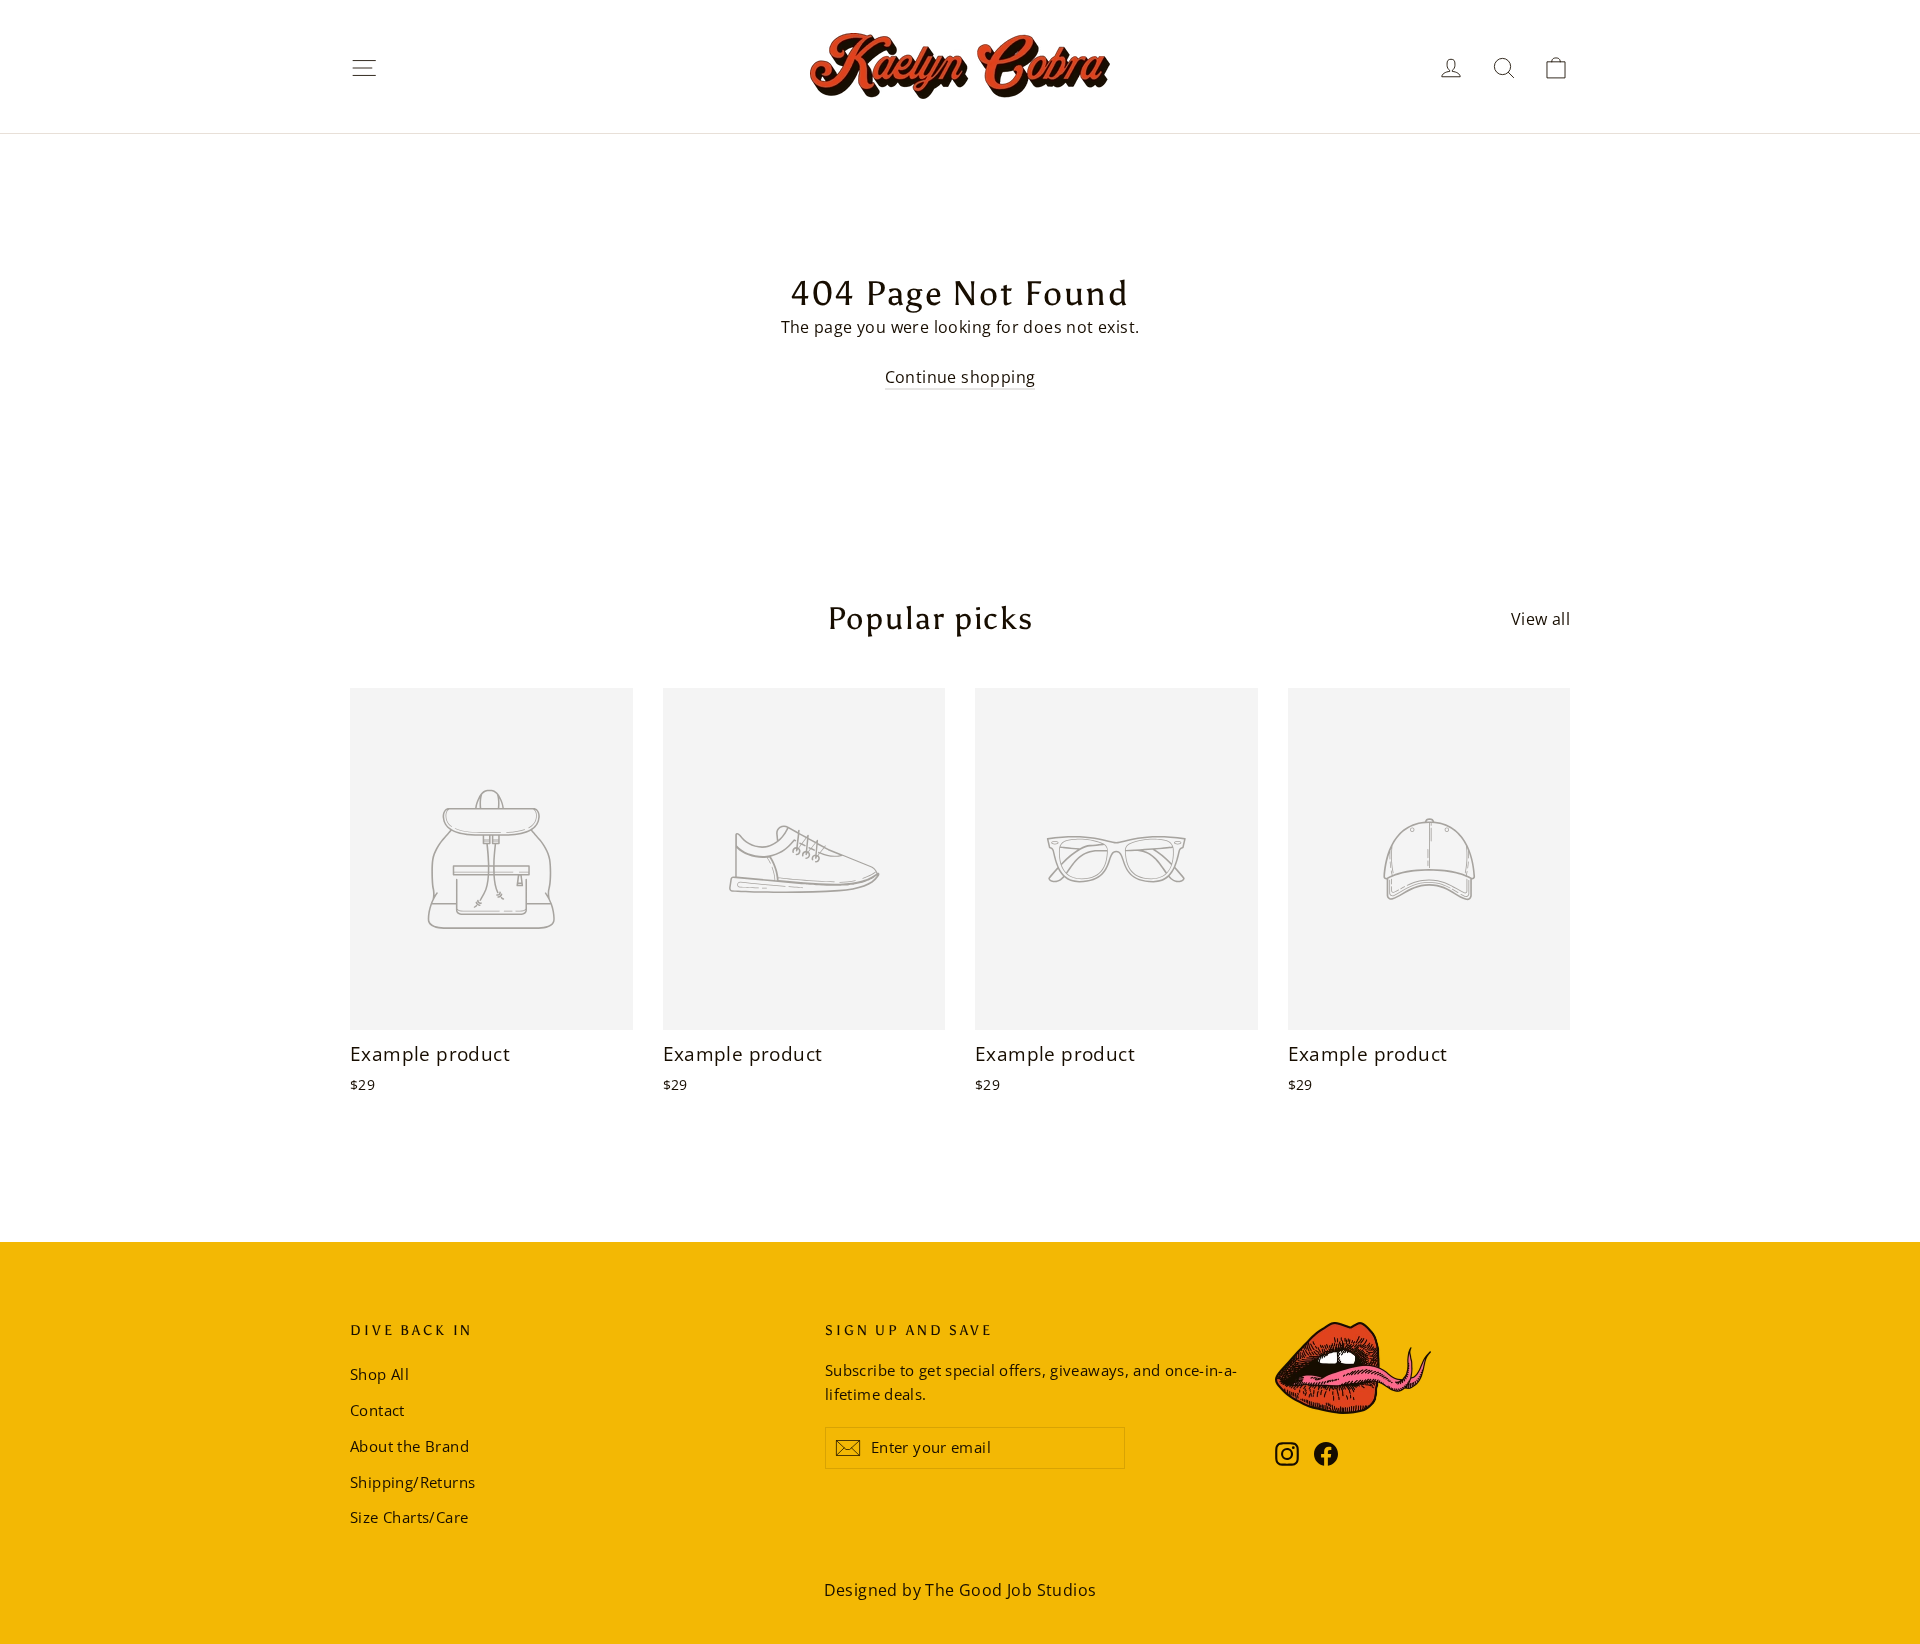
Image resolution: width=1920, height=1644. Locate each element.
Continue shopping (960, 377)
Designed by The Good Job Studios (960, 1590)
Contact (377, 1410)
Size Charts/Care (409, 1517)
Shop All (379, 1374)
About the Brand (409, 1446)
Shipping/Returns (412, 1482)
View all (1540, 619)
